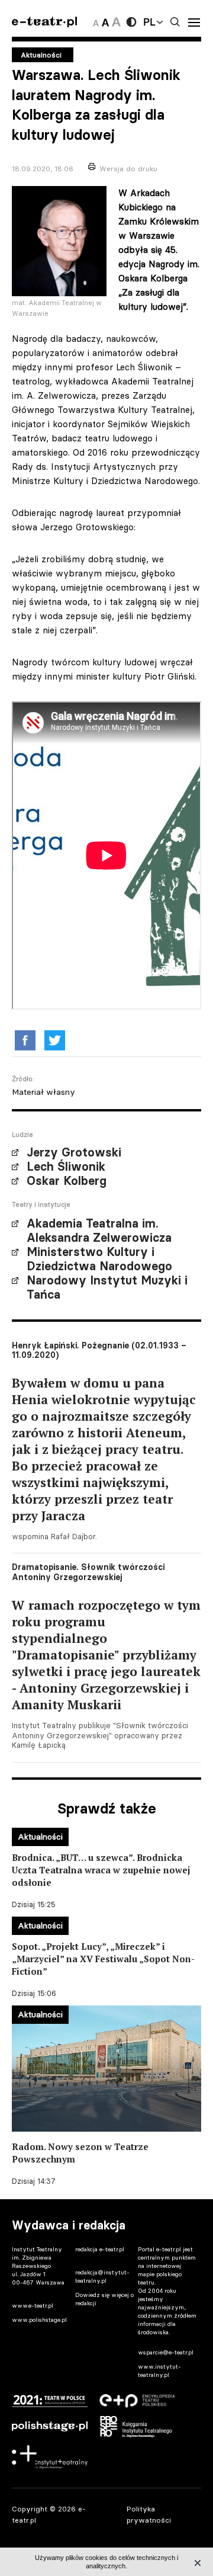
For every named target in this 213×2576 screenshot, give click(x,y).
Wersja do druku (128, 169)
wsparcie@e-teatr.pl (166, 2352)
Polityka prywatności (149, 2514)
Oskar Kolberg (67, 1181)
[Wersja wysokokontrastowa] (131, 22)
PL (149, 22)
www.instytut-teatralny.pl (159, 2371)
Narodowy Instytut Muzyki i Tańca (107, 1287)
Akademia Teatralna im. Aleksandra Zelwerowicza (99, 1231)
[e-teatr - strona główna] (44, 22)
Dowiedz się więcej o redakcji (104, 2299)
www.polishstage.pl (39, 2320)
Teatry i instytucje (41, 1204)
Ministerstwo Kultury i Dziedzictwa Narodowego (99, 1259)
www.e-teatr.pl (33, 2306)
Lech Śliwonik (66, 1167)
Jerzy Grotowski (74, 1152)
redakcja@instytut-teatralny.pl (102, 2277)
